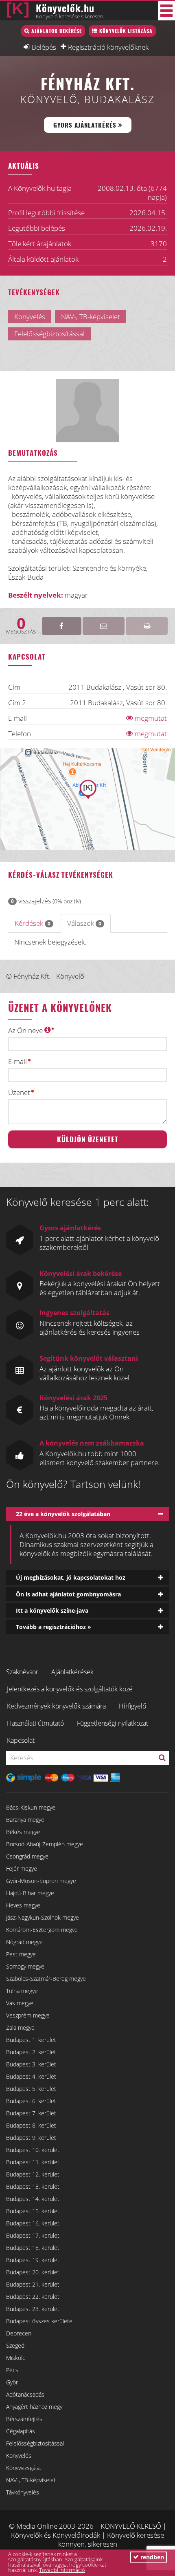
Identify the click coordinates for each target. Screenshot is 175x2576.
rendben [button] (151, 2557)
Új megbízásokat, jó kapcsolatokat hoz (71, 1577)
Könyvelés (19, 2456)
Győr (12, 2382)
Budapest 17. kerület (33, 2235)
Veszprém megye (28, 2015)
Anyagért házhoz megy (34, 2407)
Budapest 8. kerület (31, 2125)
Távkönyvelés (23, 2492)
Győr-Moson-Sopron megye (41, 1881)
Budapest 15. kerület (33, 2211)
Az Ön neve (26, 1030)
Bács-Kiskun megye (31, 1807)
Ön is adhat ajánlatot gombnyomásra (68, 1594)
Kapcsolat (21, 1740)
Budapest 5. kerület (31, 2089)
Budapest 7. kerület (31, 2113)
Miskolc (16, 2358)
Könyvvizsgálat (24, 2468)
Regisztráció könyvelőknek (108, 47)
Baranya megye (25, 1820)
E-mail (17, 1062)
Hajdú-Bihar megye (30, 1893)
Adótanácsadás (25, 2394)
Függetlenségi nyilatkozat (113, 1723)
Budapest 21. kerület (33, 2284)
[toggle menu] (166, 11)
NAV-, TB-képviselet (31, 2480)
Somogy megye (25, 1966)
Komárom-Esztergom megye (42, 1930)
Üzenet (19, 1093)
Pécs (12, 2370)
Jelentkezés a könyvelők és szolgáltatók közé (70, 1689)
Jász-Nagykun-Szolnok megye (43, 1917)
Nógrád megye (24, 1942)
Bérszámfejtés (24, 2419)
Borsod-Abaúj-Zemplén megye (45, 1844)
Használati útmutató (35, 1723)
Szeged (15, 2345)
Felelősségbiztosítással (35, 2443)
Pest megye (21, 1954)
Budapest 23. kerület (33, 2309)
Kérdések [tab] (33, 923)
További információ (62, 2570)
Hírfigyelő (132, 1706)
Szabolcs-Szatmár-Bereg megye (46, 1979)
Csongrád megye (27, 1856)
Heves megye (23, 1905)
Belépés (44, 47)
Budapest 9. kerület (31, 2138)
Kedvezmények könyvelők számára (56, 1706)
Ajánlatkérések (72, 1672)
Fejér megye (22, 1869)
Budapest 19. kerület (33, 2260)
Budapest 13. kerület (33, 2186)
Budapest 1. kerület (31, 2040)
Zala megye (20, 2027)
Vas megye (20, 2003)
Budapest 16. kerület (33, 2223)
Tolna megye (22, 1991)
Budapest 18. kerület (33, 2248)
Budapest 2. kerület (31, 2052)
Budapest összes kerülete (39, 2321)
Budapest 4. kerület (31, 2076)
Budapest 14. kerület (33, 2199)
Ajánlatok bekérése (57, 31)
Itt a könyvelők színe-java (52, 1610)
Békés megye (23, 1832)
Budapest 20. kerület (33, 2272)
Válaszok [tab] (84, 923)
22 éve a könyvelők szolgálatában (63, 1514)
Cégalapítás (21, 2431)
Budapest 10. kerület (33, 2150)
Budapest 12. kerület (33, 2174)
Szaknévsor (22, 1672)
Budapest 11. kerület (33, 2162)
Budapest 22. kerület (33, 2297)
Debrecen (19, 2333)
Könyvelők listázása (126, 31)
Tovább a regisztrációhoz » (54, 1627)
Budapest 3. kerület (31, 2064)
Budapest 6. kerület (31, 2101)
